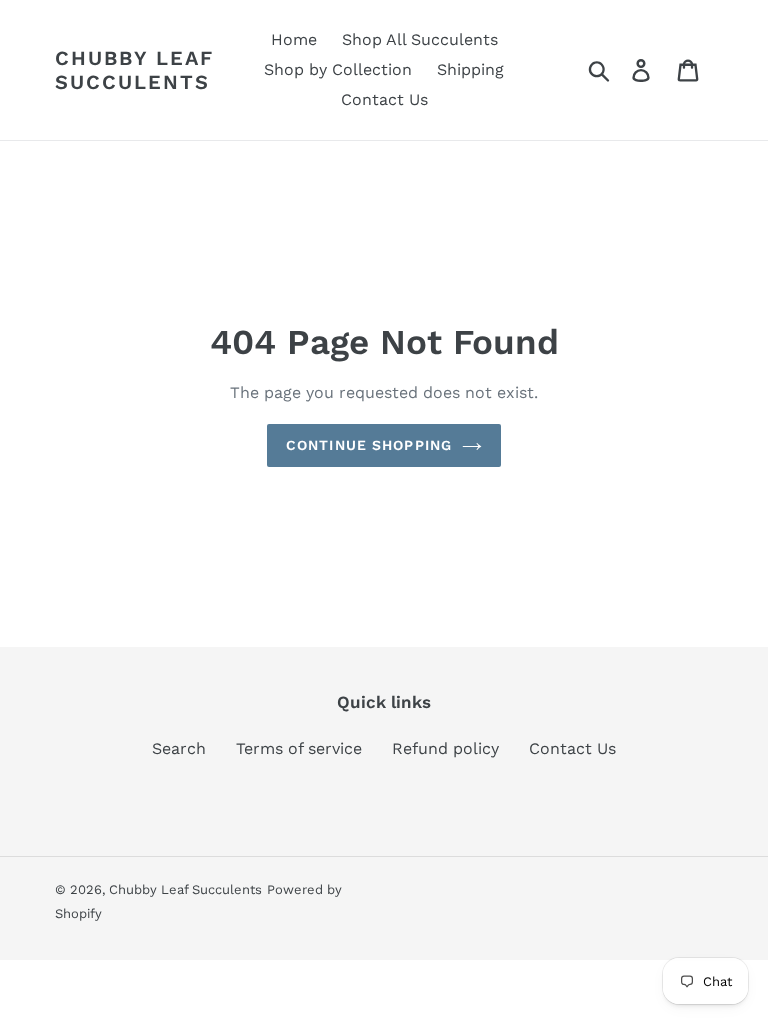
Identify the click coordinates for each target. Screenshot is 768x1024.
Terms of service (299, 748)
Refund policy (445, 748)
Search (179, 748)
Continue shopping (369, 445)
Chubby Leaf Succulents (134, 70)
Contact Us (572, 748)
